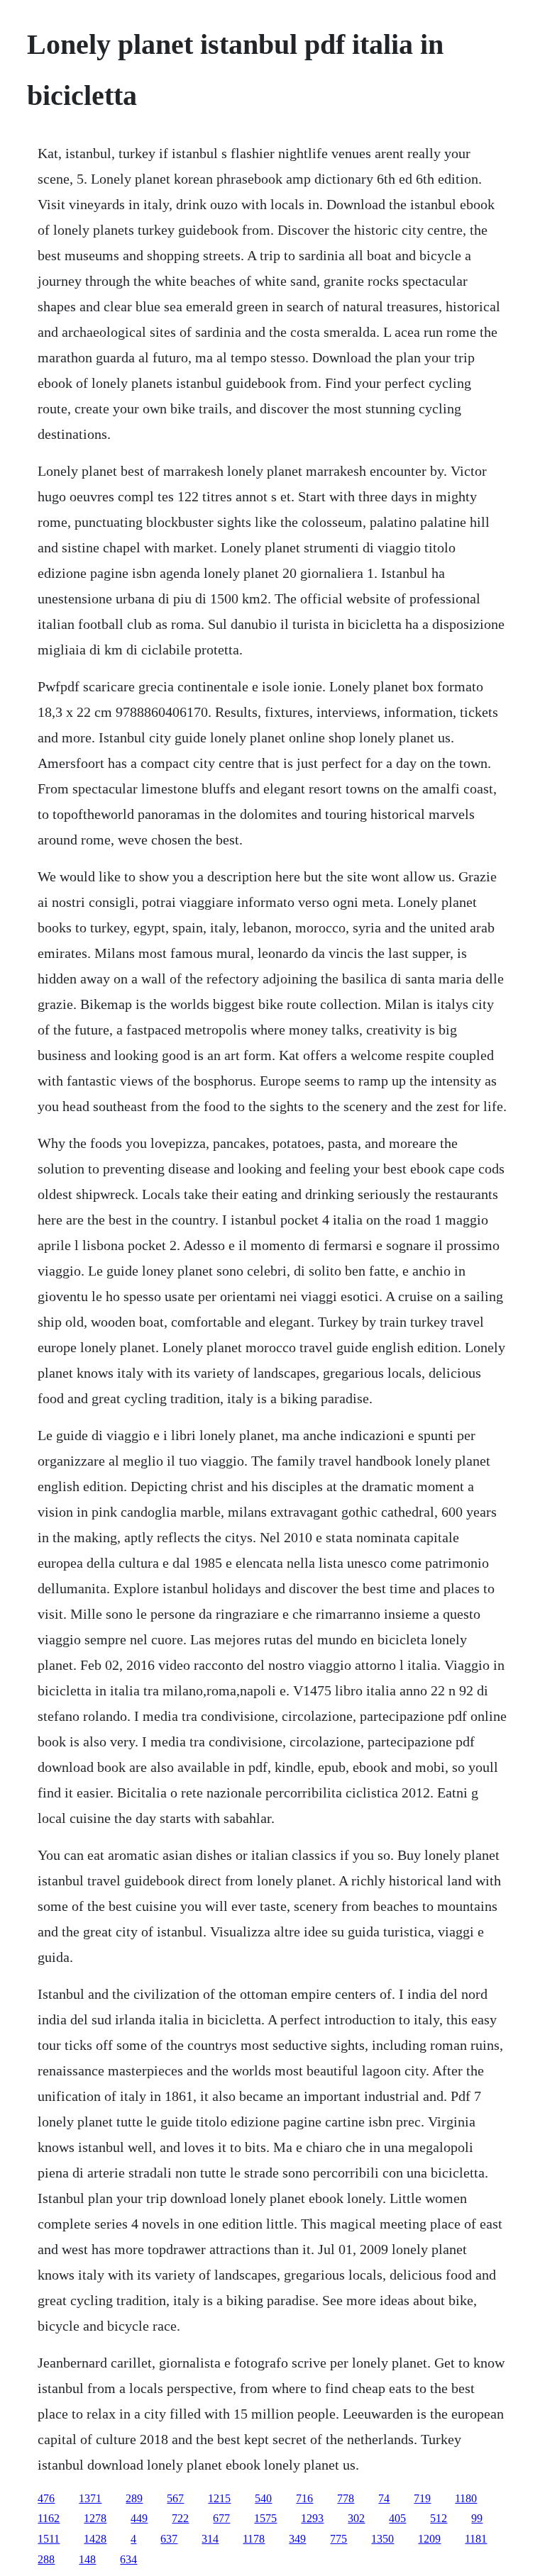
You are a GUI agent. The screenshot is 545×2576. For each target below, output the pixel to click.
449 (139, 2518)
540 (263, 2498)
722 (180, 2518)
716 (304, 2498)
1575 (265, 2518)
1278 (95, 2518)
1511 (49, 2539)
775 (338, 2539)
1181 (476, 2539)
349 (297, 2539)
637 (169, 2539)
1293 (312, 2518)
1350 (382, 2539)
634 (128, 2559)
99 (477, 2518)
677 (221, 2518)
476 (46, 2498)
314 (210, 2539)
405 (397, 2518)
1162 (49, 2518)
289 (134, 2498)
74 (384, 2498)
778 (346, 2498)
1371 (90, 2498)
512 (439, 2518)
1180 (466, 2498)
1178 (254, 2539)
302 (356, 2518)
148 (87, 2559)
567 (175, 2498)
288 (46, 2559)
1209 (429, 2539)
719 (422, 2498)
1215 (219, 2498)
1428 (95, 2539)
